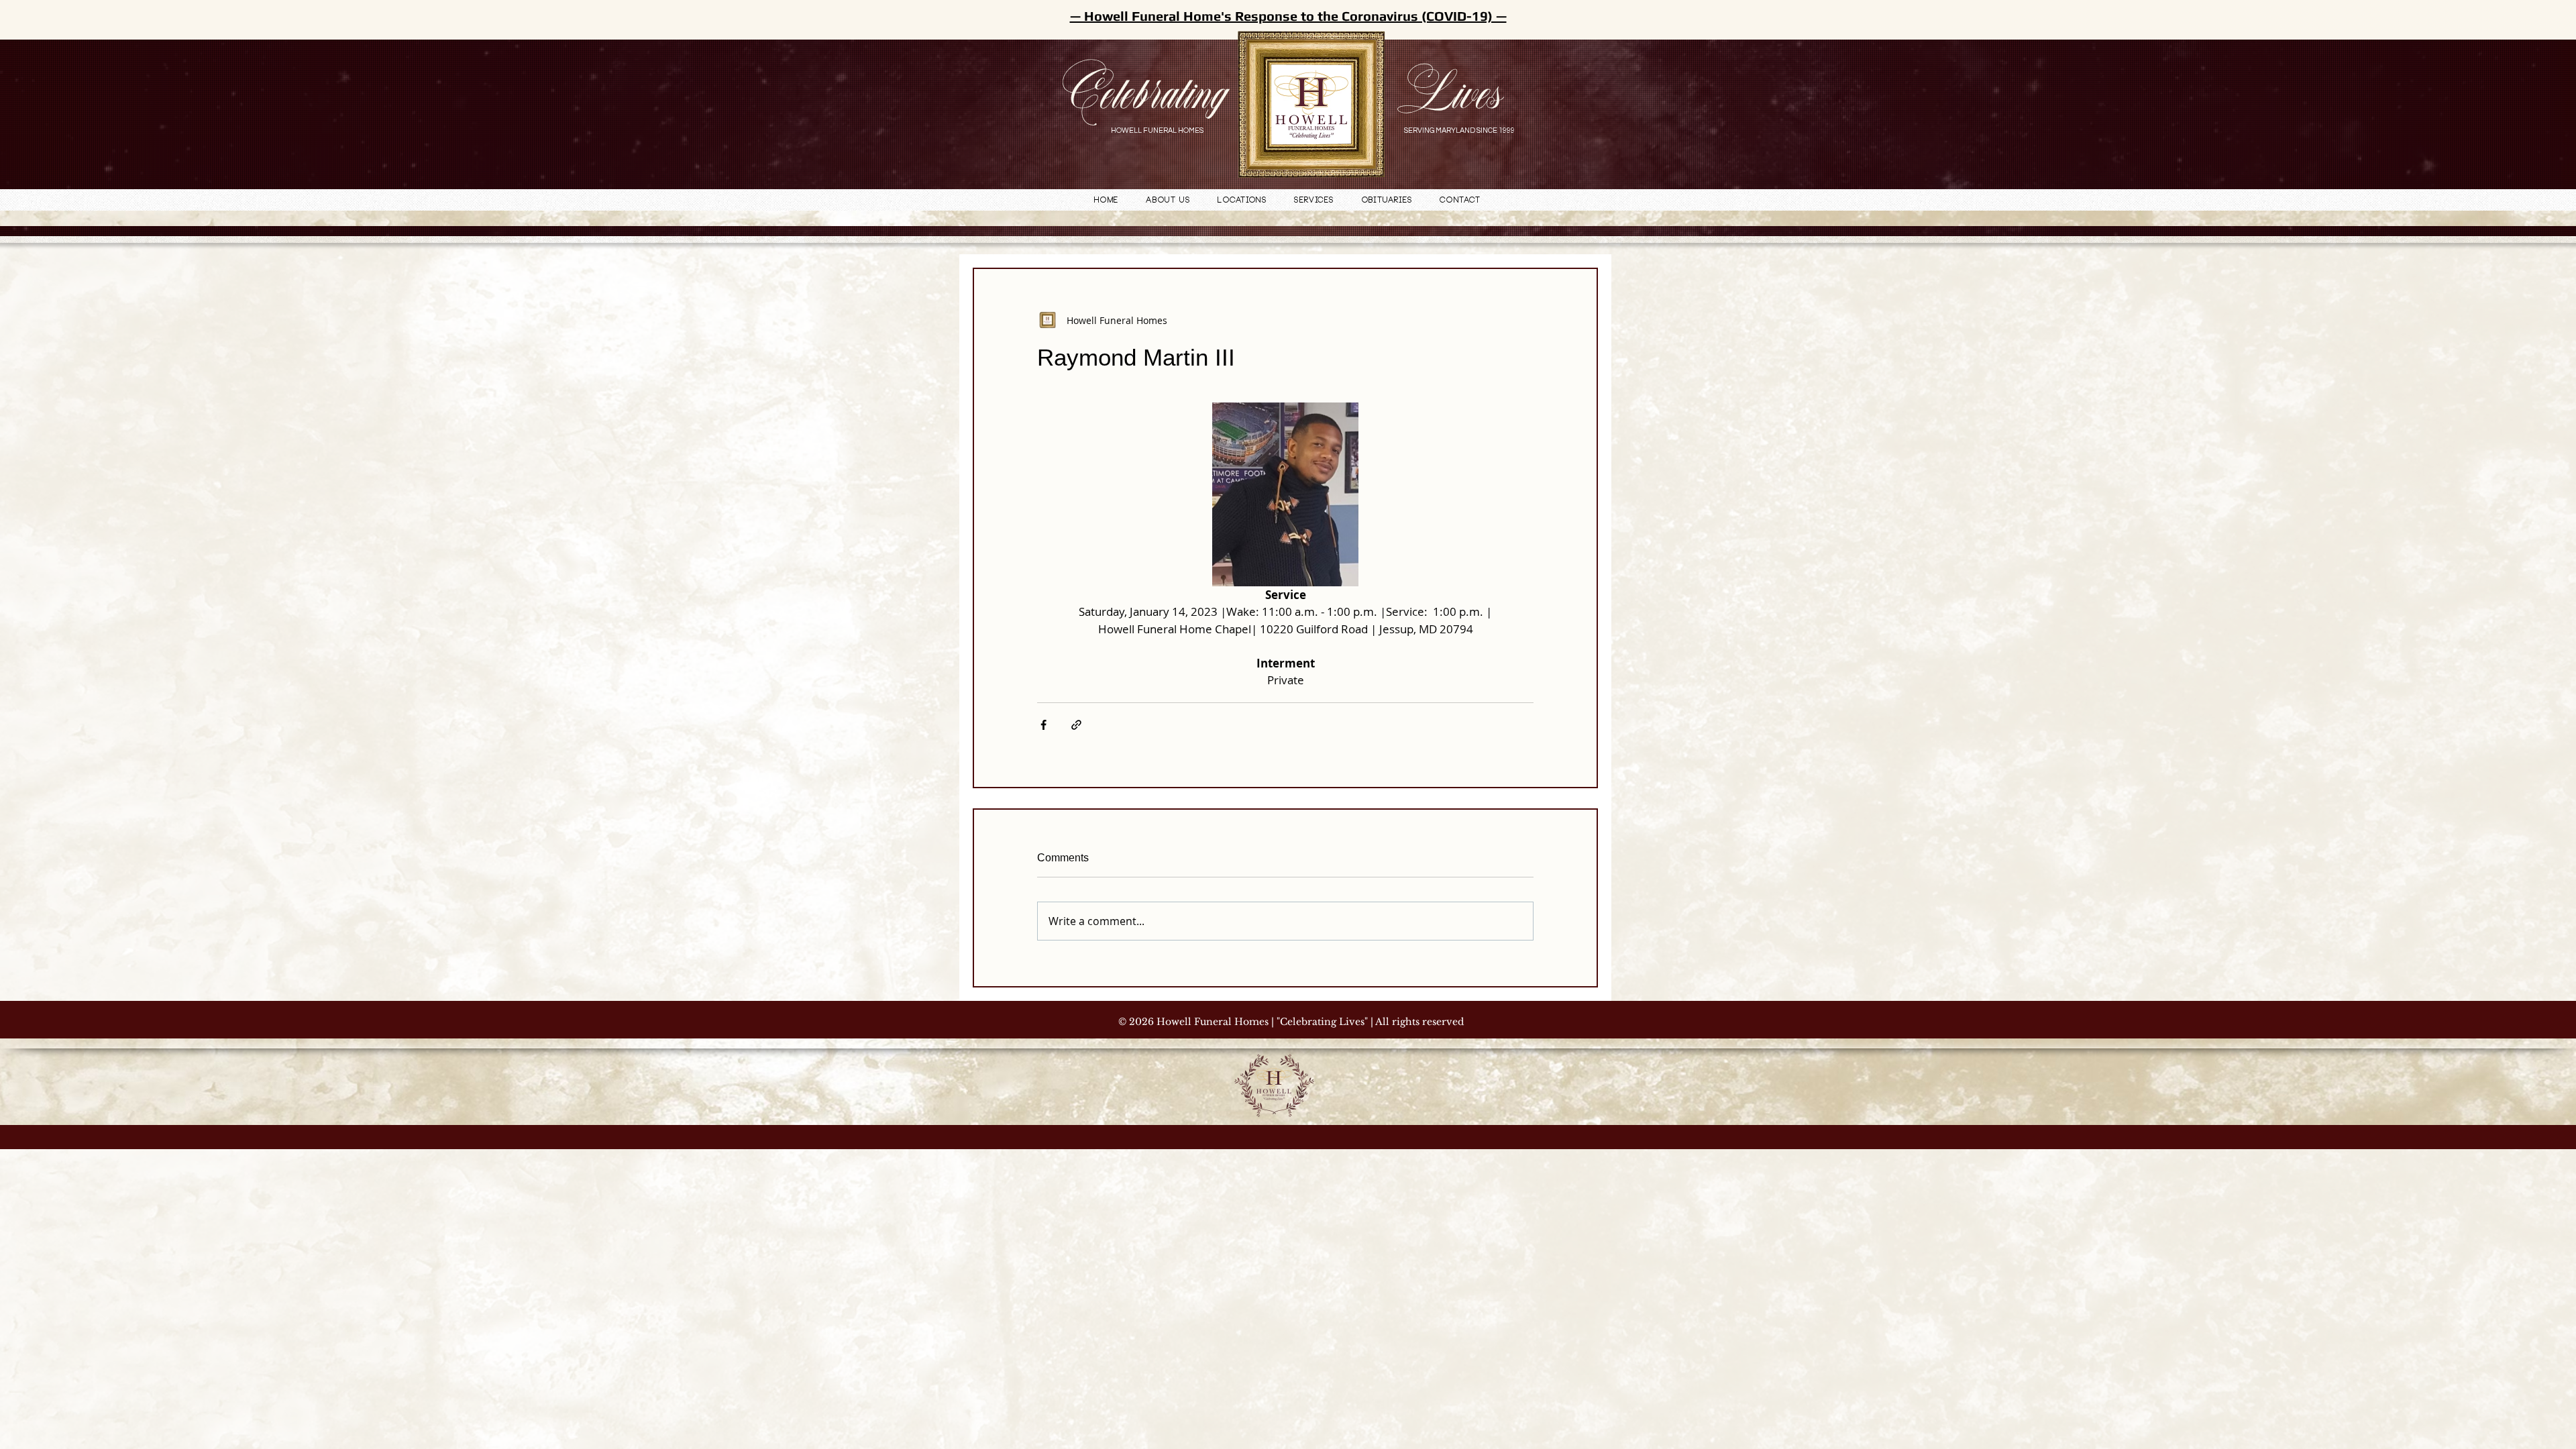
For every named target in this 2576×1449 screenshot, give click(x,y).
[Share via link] (1076, 725)
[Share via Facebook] (1043, 725)
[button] (1242, 201)
